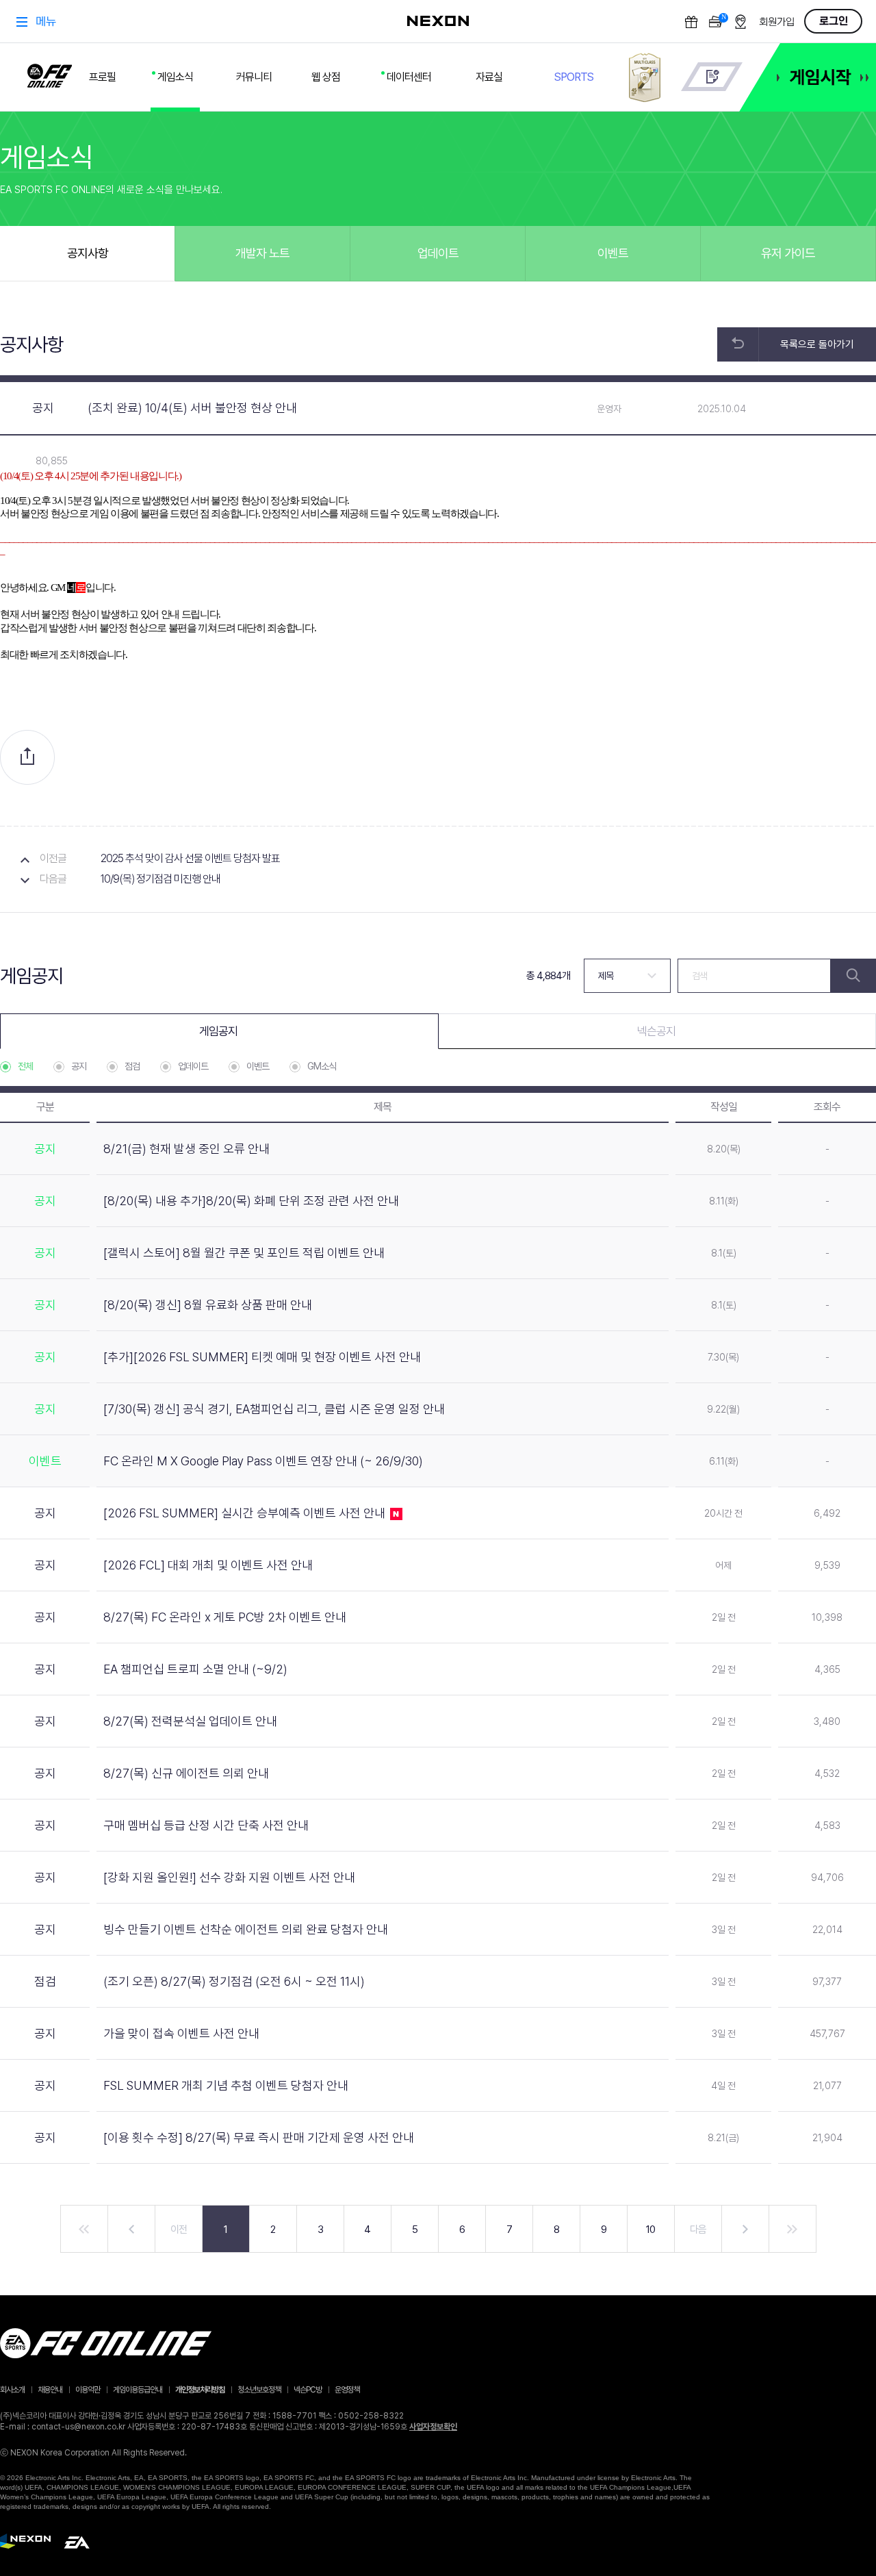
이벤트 (613, 253)
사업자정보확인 (433, 2427)
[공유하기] (27, 757)
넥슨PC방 (308, 2390)
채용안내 (50, 2390)
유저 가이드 (788, 253)
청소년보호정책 (259, 2390)
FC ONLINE (50, 73)
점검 (132, 1066)
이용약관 (88, 2390)
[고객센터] (712, 77)
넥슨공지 (656, 1031)
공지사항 (88, 253)
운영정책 (347, 2390)
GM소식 (322, 1066)
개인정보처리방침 (200, 2390)
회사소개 (12, 2390)
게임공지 (218, 1031)
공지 (79, 1066)
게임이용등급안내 (138, 2390)
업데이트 (438, 253)
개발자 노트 (262, 253)
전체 (25, 1066)
